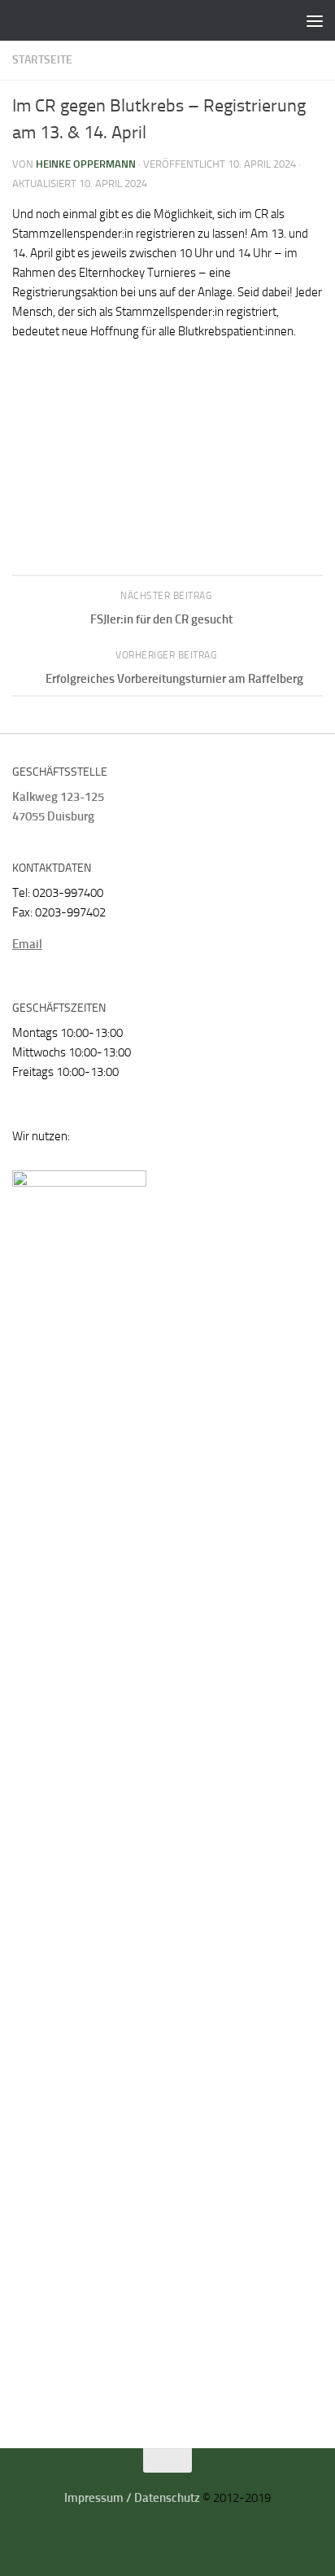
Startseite (42, 60)
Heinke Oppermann (86, 164)
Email (27, 944)
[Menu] (315, 20)
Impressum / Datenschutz (132, 2498)
